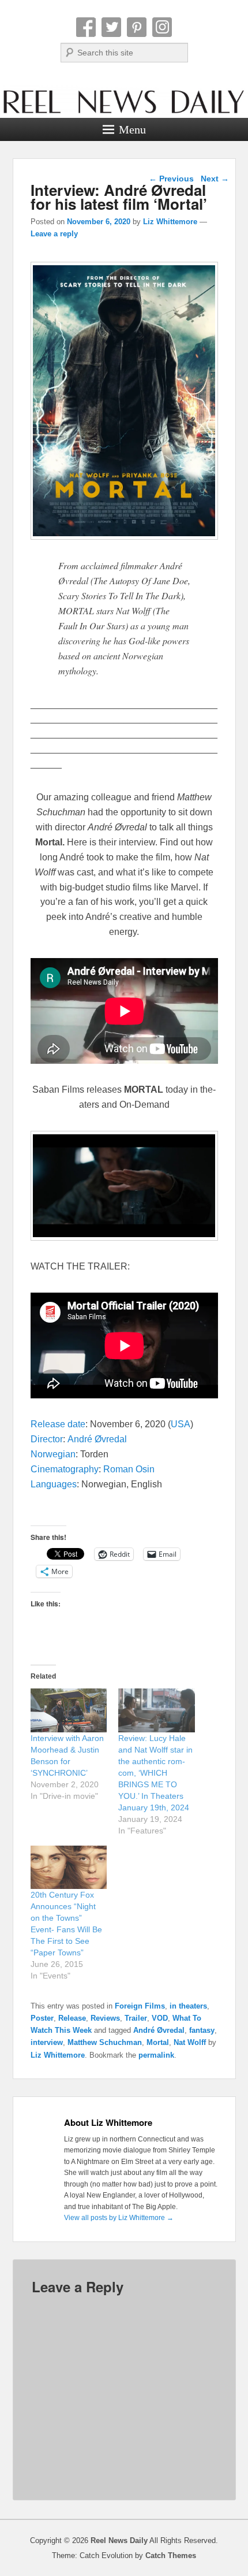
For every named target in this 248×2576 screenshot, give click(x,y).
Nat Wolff (190, 2042)
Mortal (158, 2042)
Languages (54, 1484)
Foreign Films (140, 2006)
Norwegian (53, 1454)
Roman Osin (129, 1469)
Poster (42, 2018)
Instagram (162, 27)
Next (215, 179)
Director (47, 1439)
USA (181, 1424)
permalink (156, 2055)
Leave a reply (54, 234)
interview (47, 2042)
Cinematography (65, 1469)
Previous (171, 179)
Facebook (86, 27)
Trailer (136, 2018)
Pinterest (137, 27)
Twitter (111, 27)
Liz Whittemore (170, 222)
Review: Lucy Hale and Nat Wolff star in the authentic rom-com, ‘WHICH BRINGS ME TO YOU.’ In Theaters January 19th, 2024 (155, 1773)
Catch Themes (171, 2555)
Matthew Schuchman (105, 2042)
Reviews (105, 2018)
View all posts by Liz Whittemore (119, 2218)
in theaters (188, 2006)
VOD (160, 2018)
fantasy (202, 2030)
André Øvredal (97, 1439)
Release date (58, 1424)
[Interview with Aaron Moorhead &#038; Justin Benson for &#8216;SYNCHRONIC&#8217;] (69, 1710)
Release (72, 2018)
